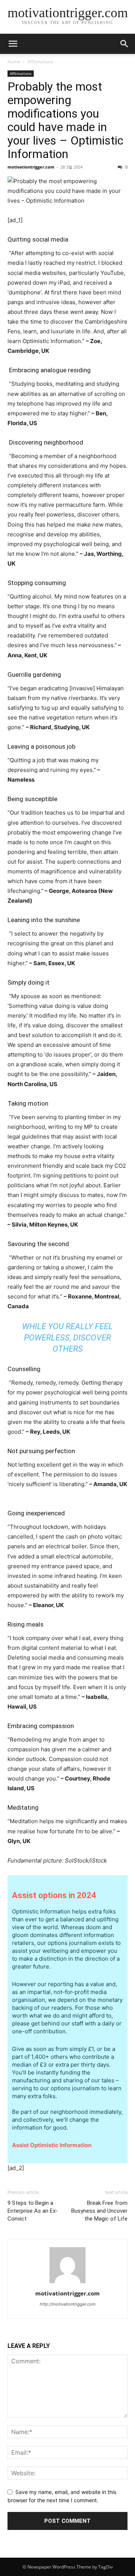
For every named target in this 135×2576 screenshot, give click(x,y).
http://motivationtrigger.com (68, 2304)
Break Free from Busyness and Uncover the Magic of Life (99, 2211)
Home (14, 62)
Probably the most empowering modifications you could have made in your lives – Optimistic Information (65, 120)
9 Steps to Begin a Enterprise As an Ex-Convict (33, 2211)
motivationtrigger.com (31, 167)
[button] (124, 44)
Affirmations (40, 62)
